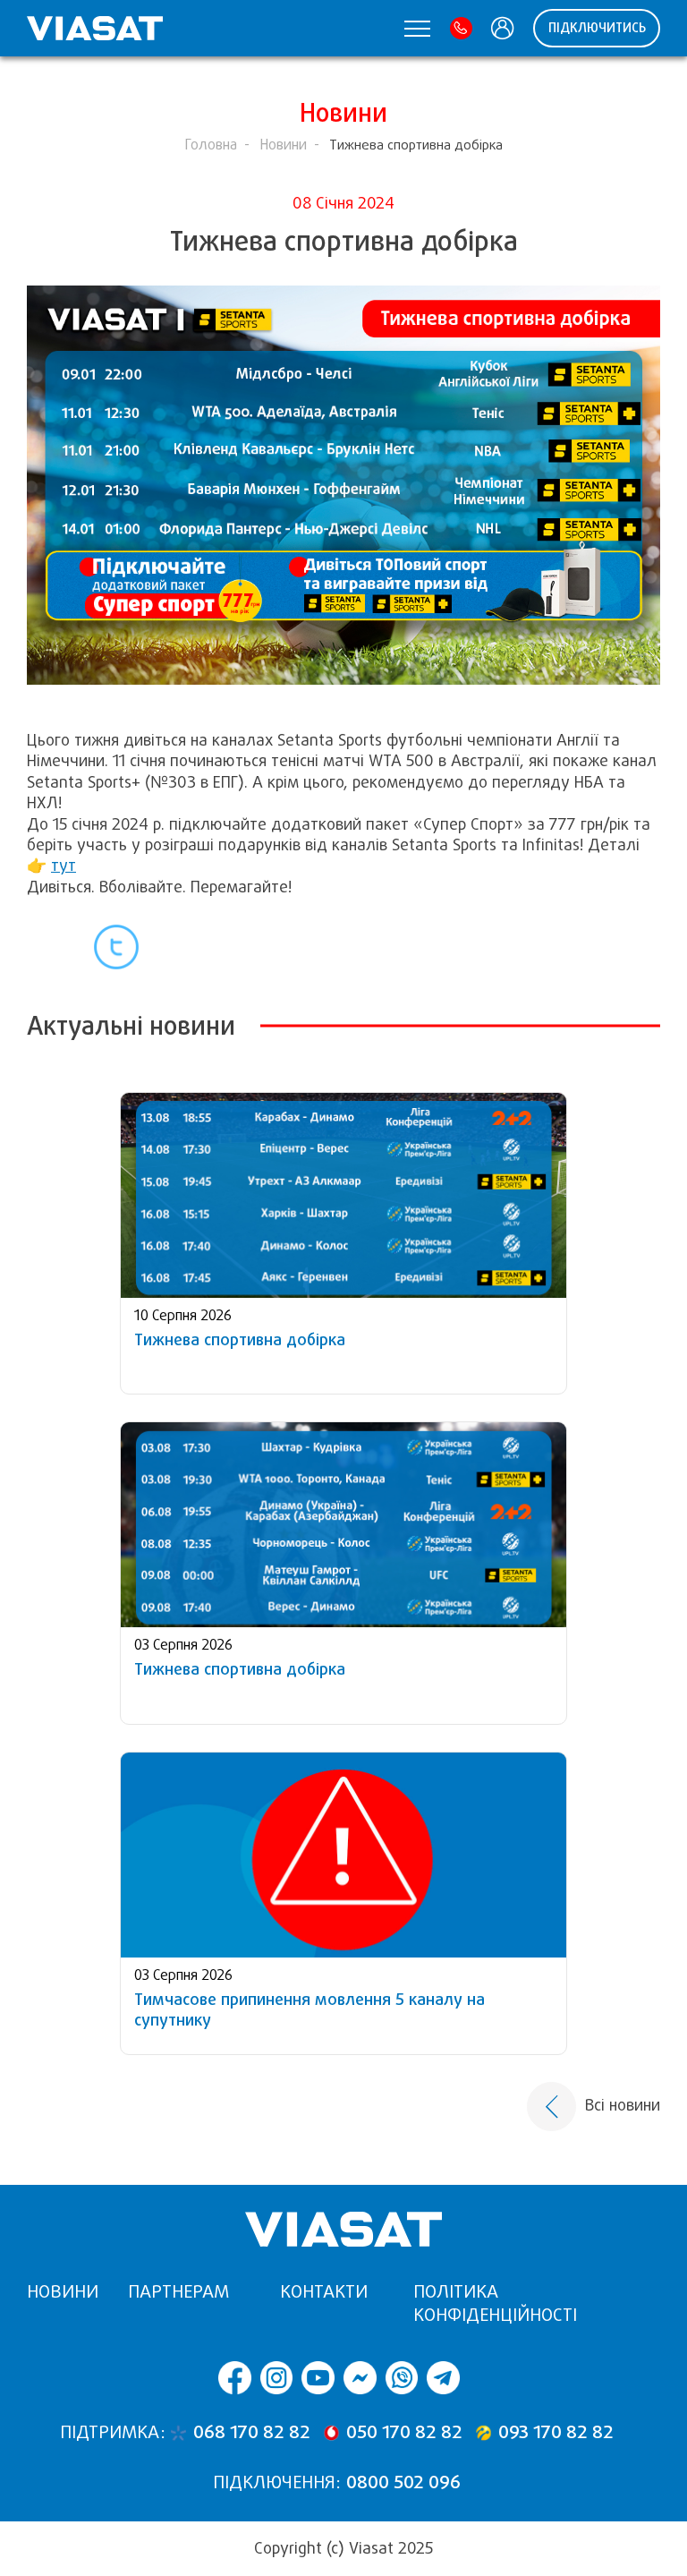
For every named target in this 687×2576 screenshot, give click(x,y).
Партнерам (178, 2292)
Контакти (324, 2292)
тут (64, 866)
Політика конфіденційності (495, 2303)
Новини (283, 145)
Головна (211, 145)
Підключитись (597, 28)
